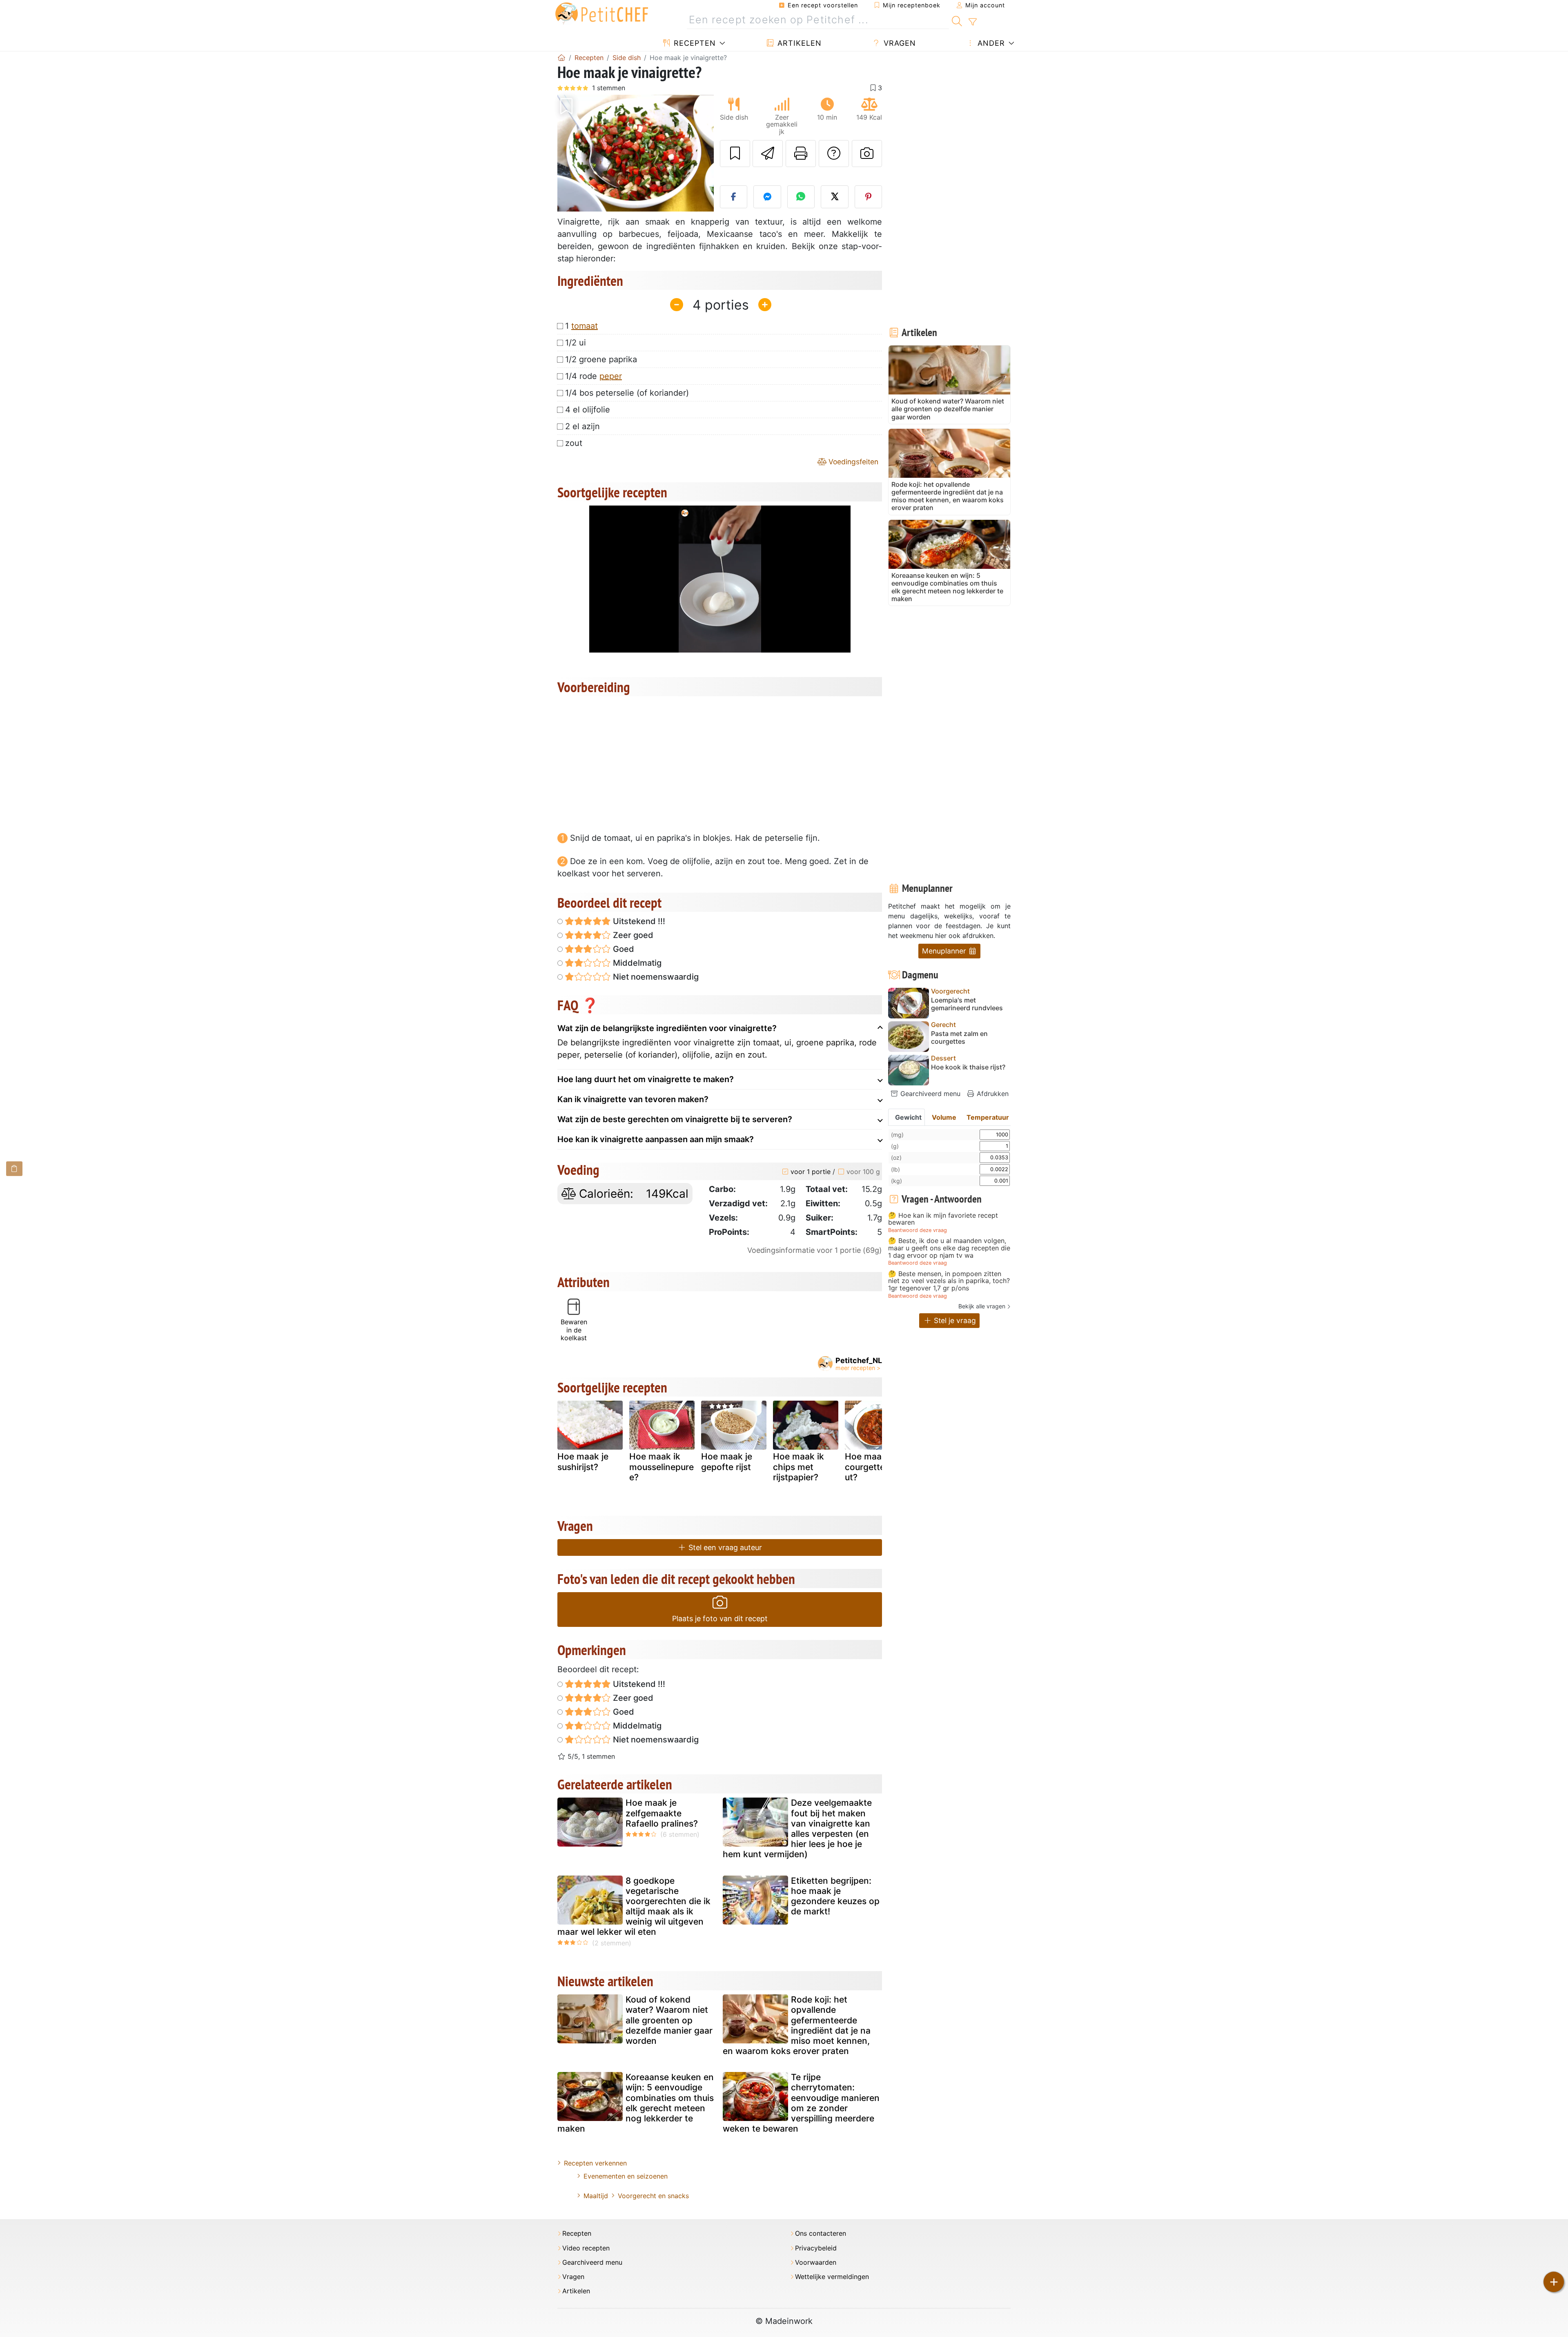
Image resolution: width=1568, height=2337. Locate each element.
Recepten (694, 43)
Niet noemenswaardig (655, 977)
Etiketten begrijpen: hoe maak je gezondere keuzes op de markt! (835, 1896)
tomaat (585, 326)
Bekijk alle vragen (982, 1306)
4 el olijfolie (588, 410)
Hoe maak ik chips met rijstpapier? (798, 1467)
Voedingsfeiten (852, 462)
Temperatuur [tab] (988, 1117)
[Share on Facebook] (734, 197)
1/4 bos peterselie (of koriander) (627, 393)
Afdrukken (992, 1094)
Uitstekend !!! (638, 921)
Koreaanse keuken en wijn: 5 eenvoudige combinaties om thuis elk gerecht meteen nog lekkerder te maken (636, 2103)
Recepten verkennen (595, 2163)
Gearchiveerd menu (929, 1094)
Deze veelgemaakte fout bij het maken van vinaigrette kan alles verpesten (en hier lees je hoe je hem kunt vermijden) (797, 1828)
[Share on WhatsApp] (801, 197)
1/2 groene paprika (601, 359)
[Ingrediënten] (14, 1168)
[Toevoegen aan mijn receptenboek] (735, 154)
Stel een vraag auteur (724, 1547)
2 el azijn (582, 426)
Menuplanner (945, 951)
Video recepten (586, 2248)
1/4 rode (594, 376)
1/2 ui (576, 343)
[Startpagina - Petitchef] (561, 58)
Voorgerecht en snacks (653, 2196)
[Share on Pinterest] (869, 197)
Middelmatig (636, 963)
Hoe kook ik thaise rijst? (968, 1067)
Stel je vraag (954, 1320)
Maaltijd (596, 2196)
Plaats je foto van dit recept (720, 1619)
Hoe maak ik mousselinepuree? (661, 1467)
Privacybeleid (816, 2248)
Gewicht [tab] (908, 1117)
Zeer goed (632, 935)
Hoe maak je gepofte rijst (727, 1461)
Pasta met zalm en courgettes (959, 1038)
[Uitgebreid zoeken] (972, 22)
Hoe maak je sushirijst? (583, 1461)
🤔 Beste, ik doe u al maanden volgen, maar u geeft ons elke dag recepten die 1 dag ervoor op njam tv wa (949, 1248)
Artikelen (798, 43)
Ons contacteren (821, 2233)
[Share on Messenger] (767, 197)
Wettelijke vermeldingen (832, 2277)
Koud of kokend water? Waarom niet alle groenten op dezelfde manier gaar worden (669, 2020)
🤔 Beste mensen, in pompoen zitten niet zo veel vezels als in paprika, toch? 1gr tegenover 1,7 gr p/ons (949, 1281)
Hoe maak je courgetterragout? (876, 1467)
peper (611, 376)
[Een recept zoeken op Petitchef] (957, 20)
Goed (623, 949)
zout (574, 443)
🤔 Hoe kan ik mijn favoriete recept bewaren (943, 1219)
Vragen (899, 43)
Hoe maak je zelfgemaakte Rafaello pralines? (662, 1813)
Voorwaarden (816, 2262)
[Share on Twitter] (835, 197)
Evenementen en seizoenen (626, 2176)
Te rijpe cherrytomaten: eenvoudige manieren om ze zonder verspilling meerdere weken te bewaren (801, 2103)
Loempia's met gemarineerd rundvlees (967, 1004)
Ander (990, 43)
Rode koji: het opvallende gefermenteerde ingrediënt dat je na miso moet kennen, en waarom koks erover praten (797, 2025)
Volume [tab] (944, 1117)
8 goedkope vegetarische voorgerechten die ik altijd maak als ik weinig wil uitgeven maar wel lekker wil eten (634, 1906)
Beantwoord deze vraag (918, 1230)
